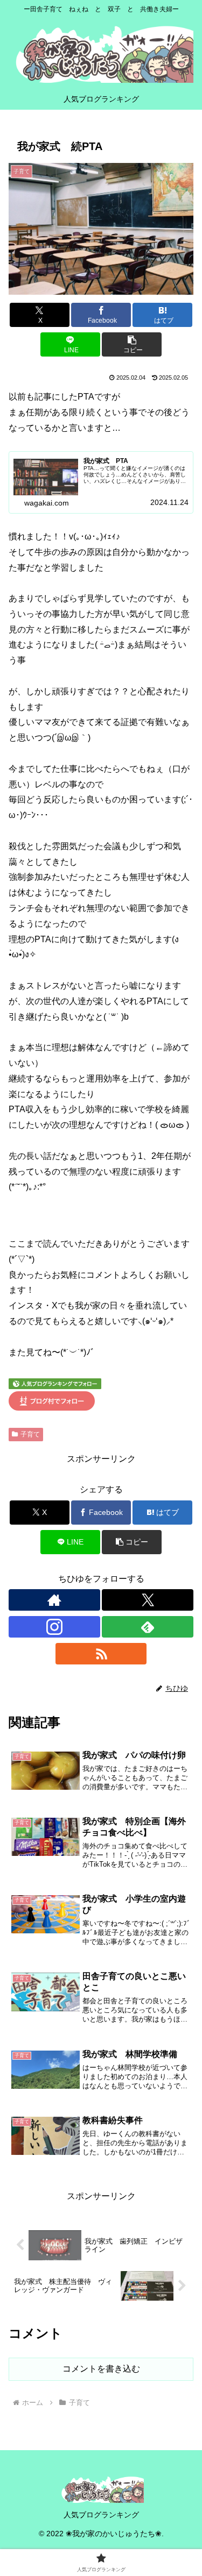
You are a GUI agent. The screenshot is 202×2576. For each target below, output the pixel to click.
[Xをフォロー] (148, 1600)
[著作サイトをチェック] (54, 1600)
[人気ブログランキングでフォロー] (55, 1383)
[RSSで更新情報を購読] (101, 1654)
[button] (132, 344)
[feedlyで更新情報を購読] (148, 1627)
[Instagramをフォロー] (54, 1627)
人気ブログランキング (101, 2515)
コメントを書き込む (101, 2369)
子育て (30, 1434)
